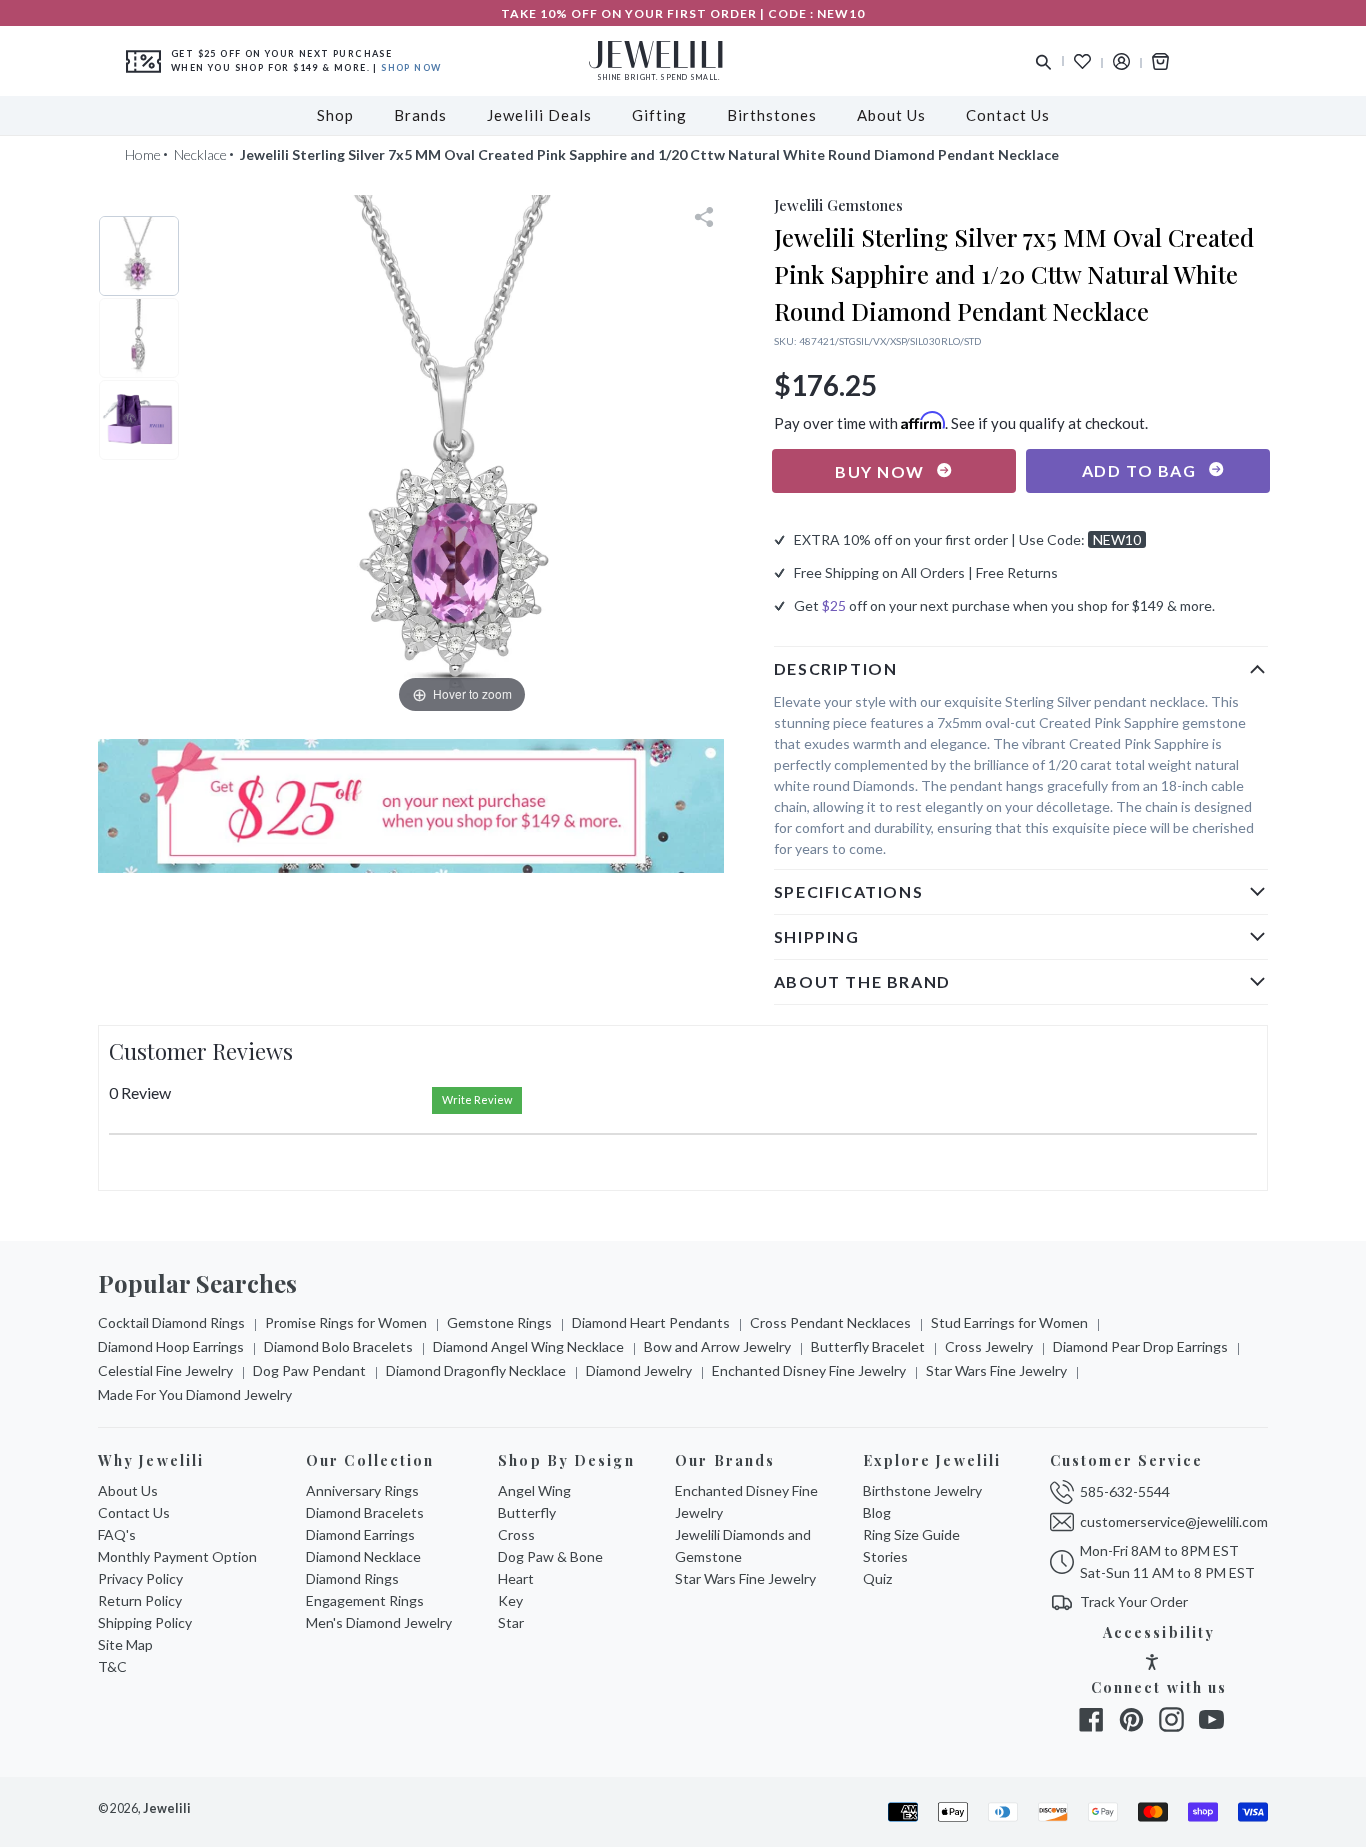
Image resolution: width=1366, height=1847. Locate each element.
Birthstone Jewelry (922, 1490)
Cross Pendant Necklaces (830, 1322)
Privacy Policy (140, 1578)
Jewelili (167, 1808)
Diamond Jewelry (639, 1370)
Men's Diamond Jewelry (379, 1622)
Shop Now (411, 67)
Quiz (877, 1578)
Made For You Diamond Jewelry (195, 1394)
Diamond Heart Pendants (651, 1322)
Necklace (200, 154)
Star (511, 1622)
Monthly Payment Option (177, 1556)
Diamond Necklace (363, 1556)
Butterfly (527, 1512)
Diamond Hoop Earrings (171, 1346)
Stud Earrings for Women (1009, 1322)
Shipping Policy (145, 1622)
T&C (112, 1666)
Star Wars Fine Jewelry (996, 1370)
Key (510, 1600)
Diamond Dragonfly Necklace (476, 1370)
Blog (877, 1512)
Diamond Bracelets (365, 1512)
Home (143, 154)
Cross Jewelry (989, 1346)
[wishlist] (1082, 61)
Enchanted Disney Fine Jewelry (809, 1370)
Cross (516, 1534)
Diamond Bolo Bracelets (338, 1346)
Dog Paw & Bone (550, 1556)
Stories (885, 1556)
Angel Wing (534, 1490)
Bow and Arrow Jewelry (717, 1346)
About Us (128, 1490)
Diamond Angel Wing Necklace (528, 1346)
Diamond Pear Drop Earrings (1140, 1346)
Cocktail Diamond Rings (171, 1322)
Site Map (125, 1644)
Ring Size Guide (911, 1534)
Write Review (477, 1099)
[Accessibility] (1152, 1664)
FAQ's (117, 1534)
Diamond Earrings (360, 1534)
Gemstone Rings (499, 1322)
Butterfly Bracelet (868, 1346)
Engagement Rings (365, 1600)
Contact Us (134, 1512)
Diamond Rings (352, 1578)
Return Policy (140, 1600)
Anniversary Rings (362, 1490)
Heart (516, 1578)
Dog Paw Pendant (309, 1370)
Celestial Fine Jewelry (165, 1370)
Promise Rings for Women (346, 1322)
